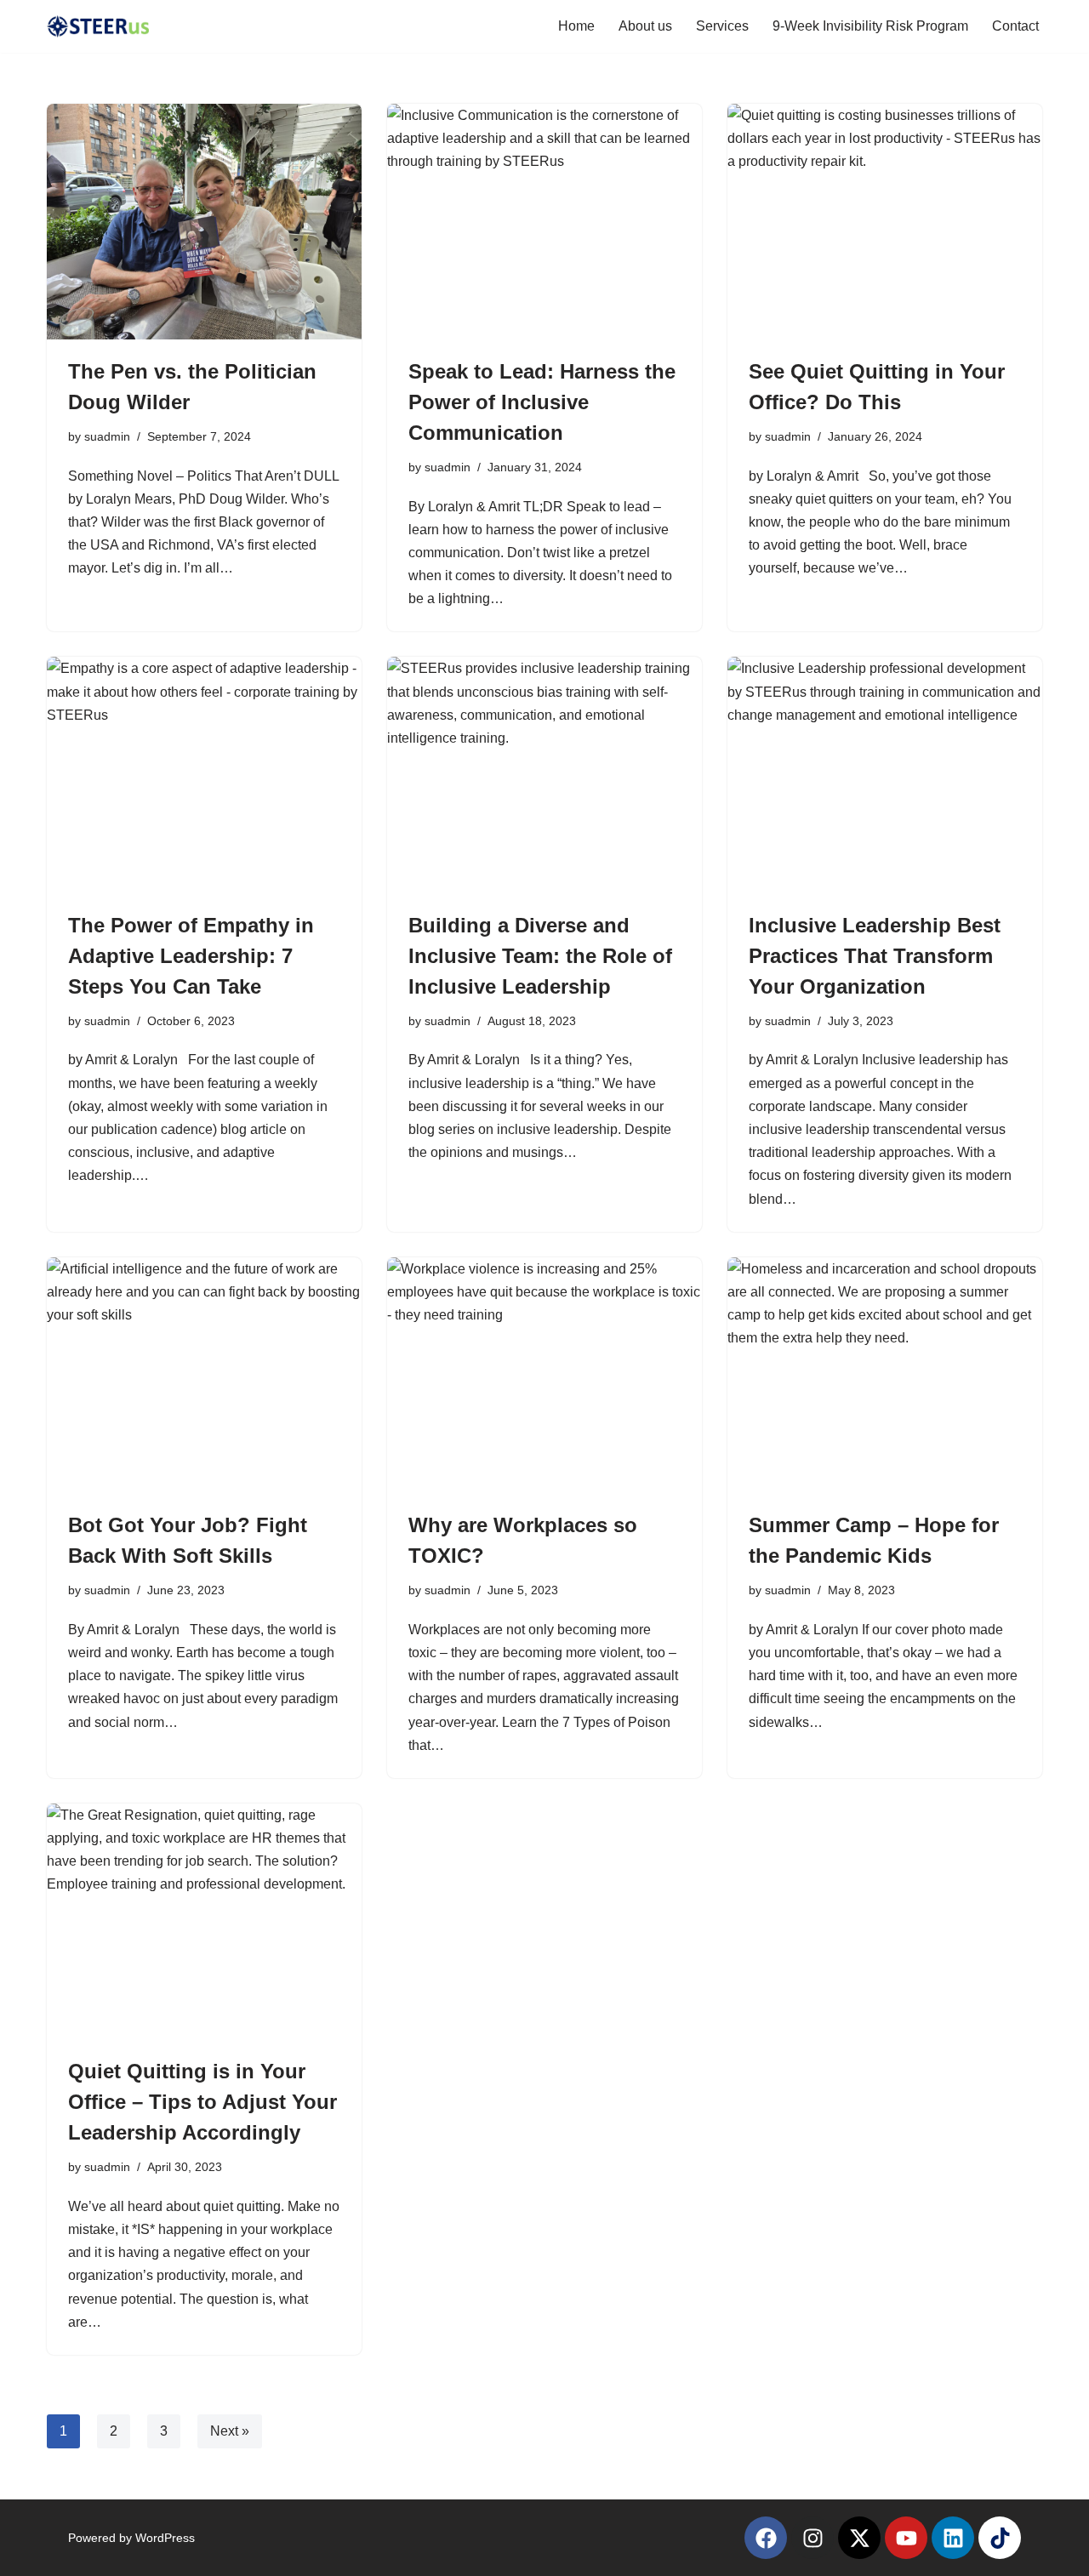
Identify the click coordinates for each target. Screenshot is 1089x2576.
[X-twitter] (859, 2538)
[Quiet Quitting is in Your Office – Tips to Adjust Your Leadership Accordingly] (204, 1922)
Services (722, 26)
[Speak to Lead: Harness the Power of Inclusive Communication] (544, 222)
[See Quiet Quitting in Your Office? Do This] (885, 222)
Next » (230, 2431)
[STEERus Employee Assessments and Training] (98, 26)
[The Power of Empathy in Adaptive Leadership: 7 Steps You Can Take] (204, 775)
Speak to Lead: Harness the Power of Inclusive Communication (542, 402)
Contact (1015, 26)
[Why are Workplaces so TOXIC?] (544, 1376)
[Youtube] (906, 2538)
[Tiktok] (1000, 2538)
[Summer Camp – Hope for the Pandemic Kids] (885, 1376)
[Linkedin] (953, 2538)
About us (645, 26)
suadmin (107, 436)
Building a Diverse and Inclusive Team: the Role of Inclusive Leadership (540, 956)
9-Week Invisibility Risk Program (870, 26)
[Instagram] (812, 2538)
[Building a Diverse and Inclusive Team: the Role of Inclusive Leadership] (544, 775)
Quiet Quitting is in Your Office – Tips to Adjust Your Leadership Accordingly (202, 2102)
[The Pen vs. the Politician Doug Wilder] (204, 222)
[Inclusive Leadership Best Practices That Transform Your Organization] (885, 775)
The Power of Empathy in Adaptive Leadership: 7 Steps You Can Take (191, 956)
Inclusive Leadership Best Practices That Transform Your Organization (875, 956)
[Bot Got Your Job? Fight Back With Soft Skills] (204, 1376)
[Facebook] (766, 2538)
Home (576, 26)
